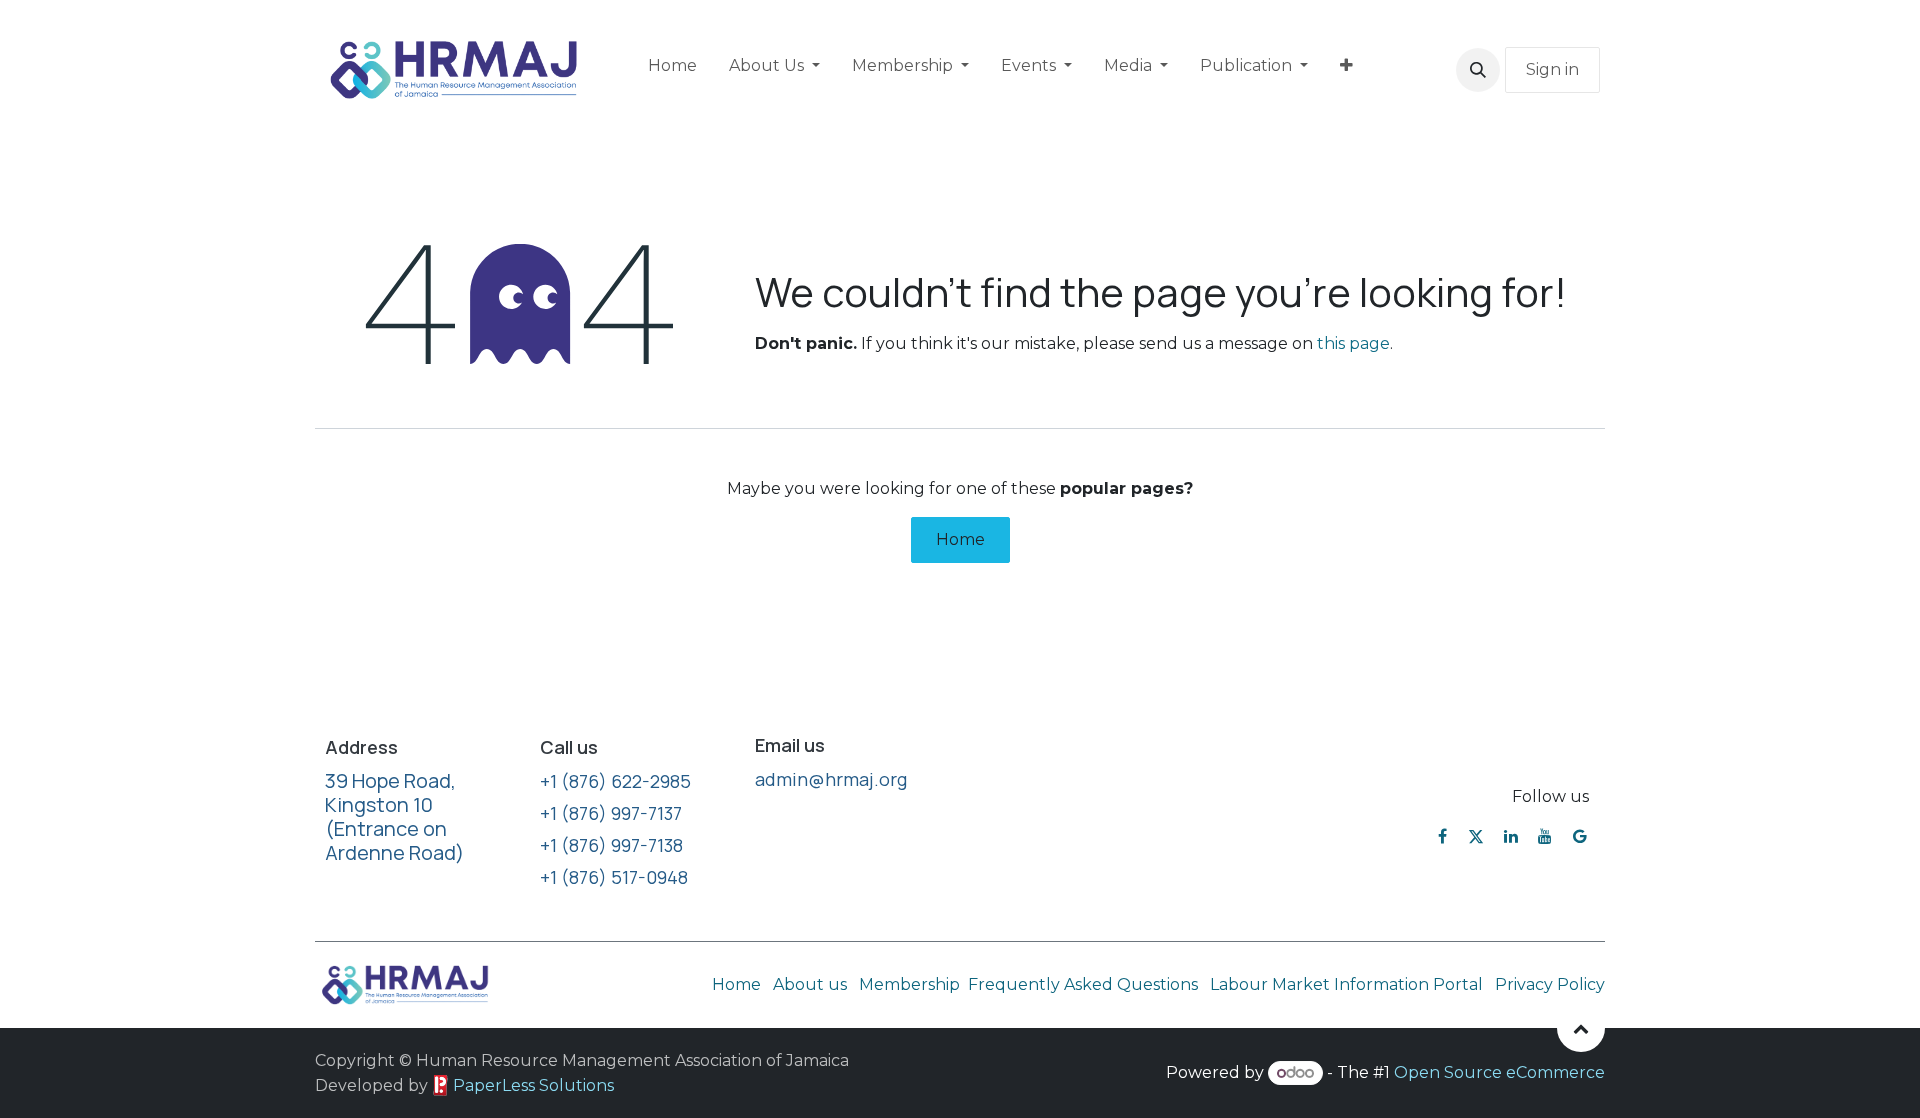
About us (810, 984)
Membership (909, 984)
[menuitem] (672, 70)
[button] (1478, 70)
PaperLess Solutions (533, 1085)
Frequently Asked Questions (1085, 984)
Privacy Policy (1550, 984)
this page (1353, 343)
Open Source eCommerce (1499, 1072)
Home (960, 539)
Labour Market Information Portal (1346, 984)
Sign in (1552, 69)
